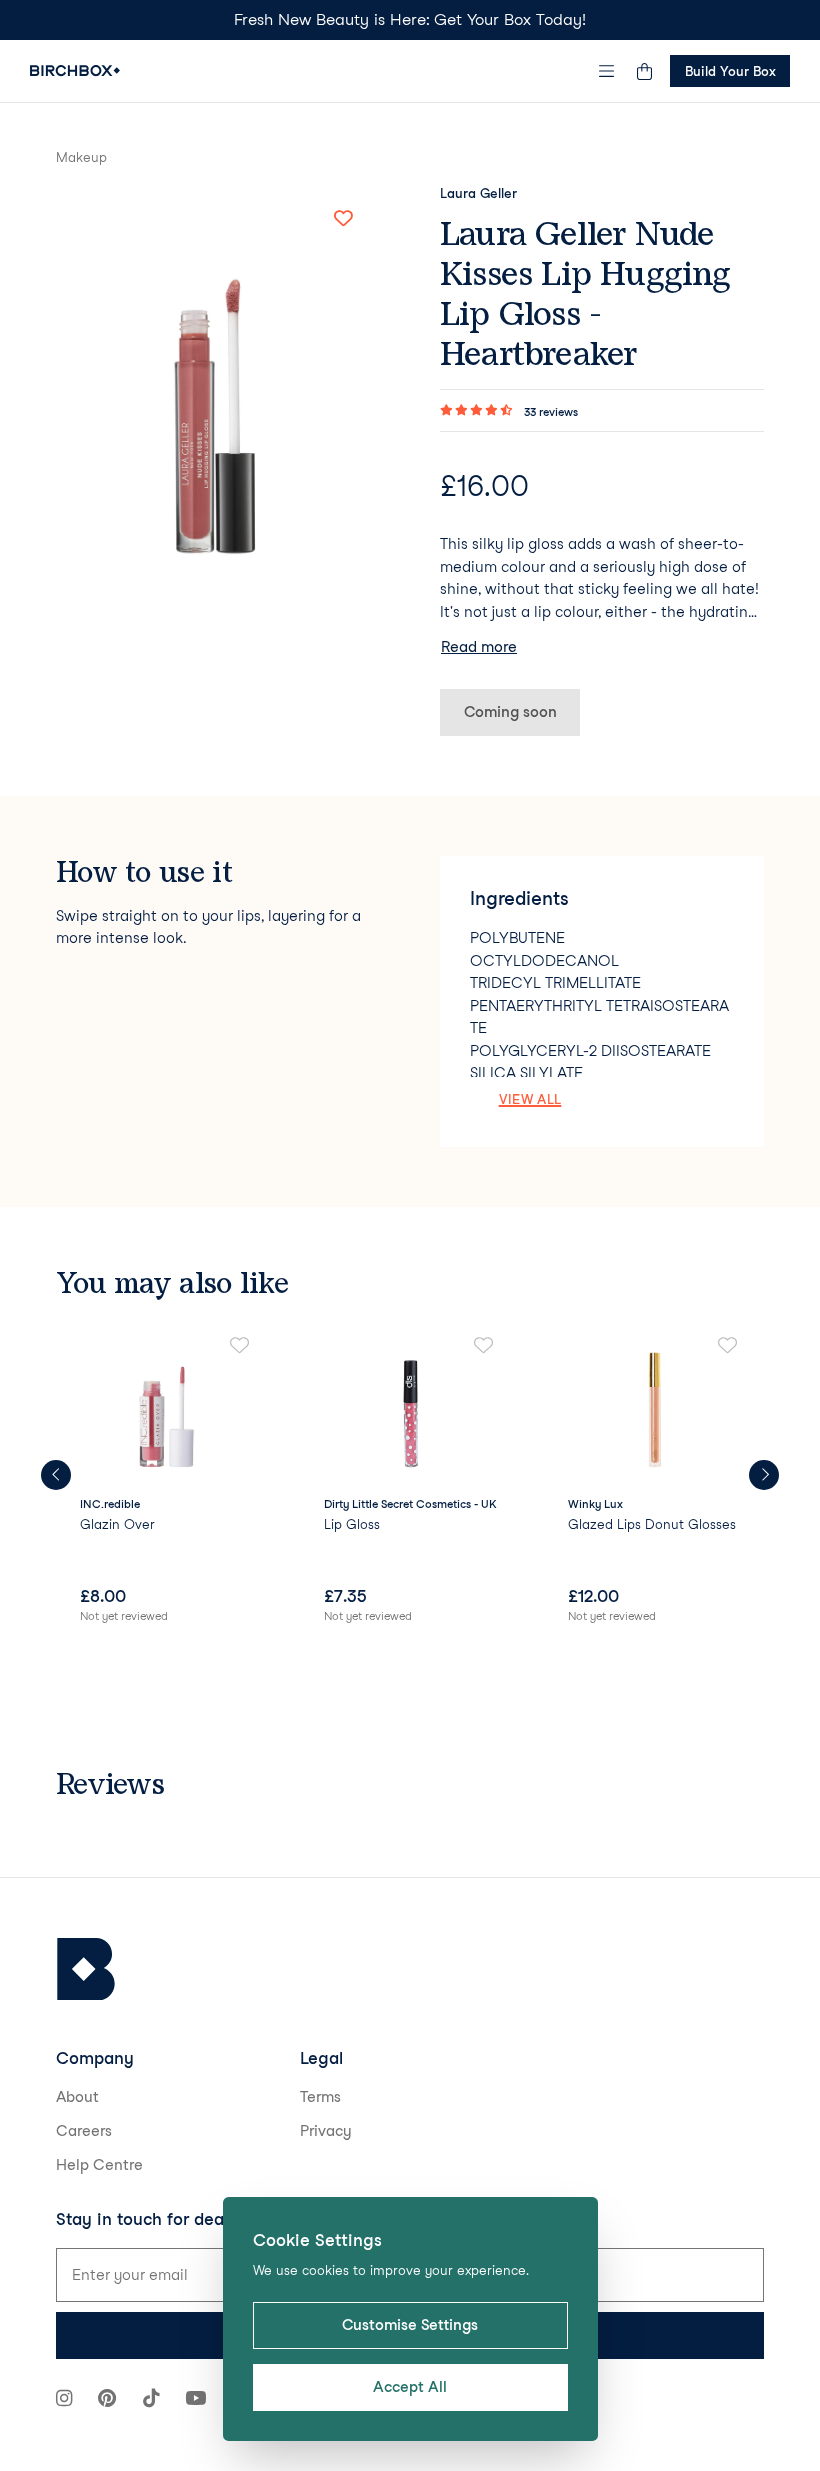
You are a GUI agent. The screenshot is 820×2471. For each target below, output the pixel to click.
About (77, 2097)
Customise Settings (410, 2325)
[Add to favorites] (343, 219)
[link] (166, 1482)
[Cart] (644, 71)
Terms (320, 2097)
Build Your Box (730, 71)
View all (530, 1099)
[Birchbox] (86, 1969)
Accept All (410, 2387)
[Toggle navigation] (607, 71)
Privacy (326, 2131)
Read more (479, 647)
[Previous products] (56, 1475)
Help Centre (99, 2165)
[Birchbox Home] (75, 70)
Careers (84, 2131)
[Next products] (764, 1475)
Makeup (81, 157)
